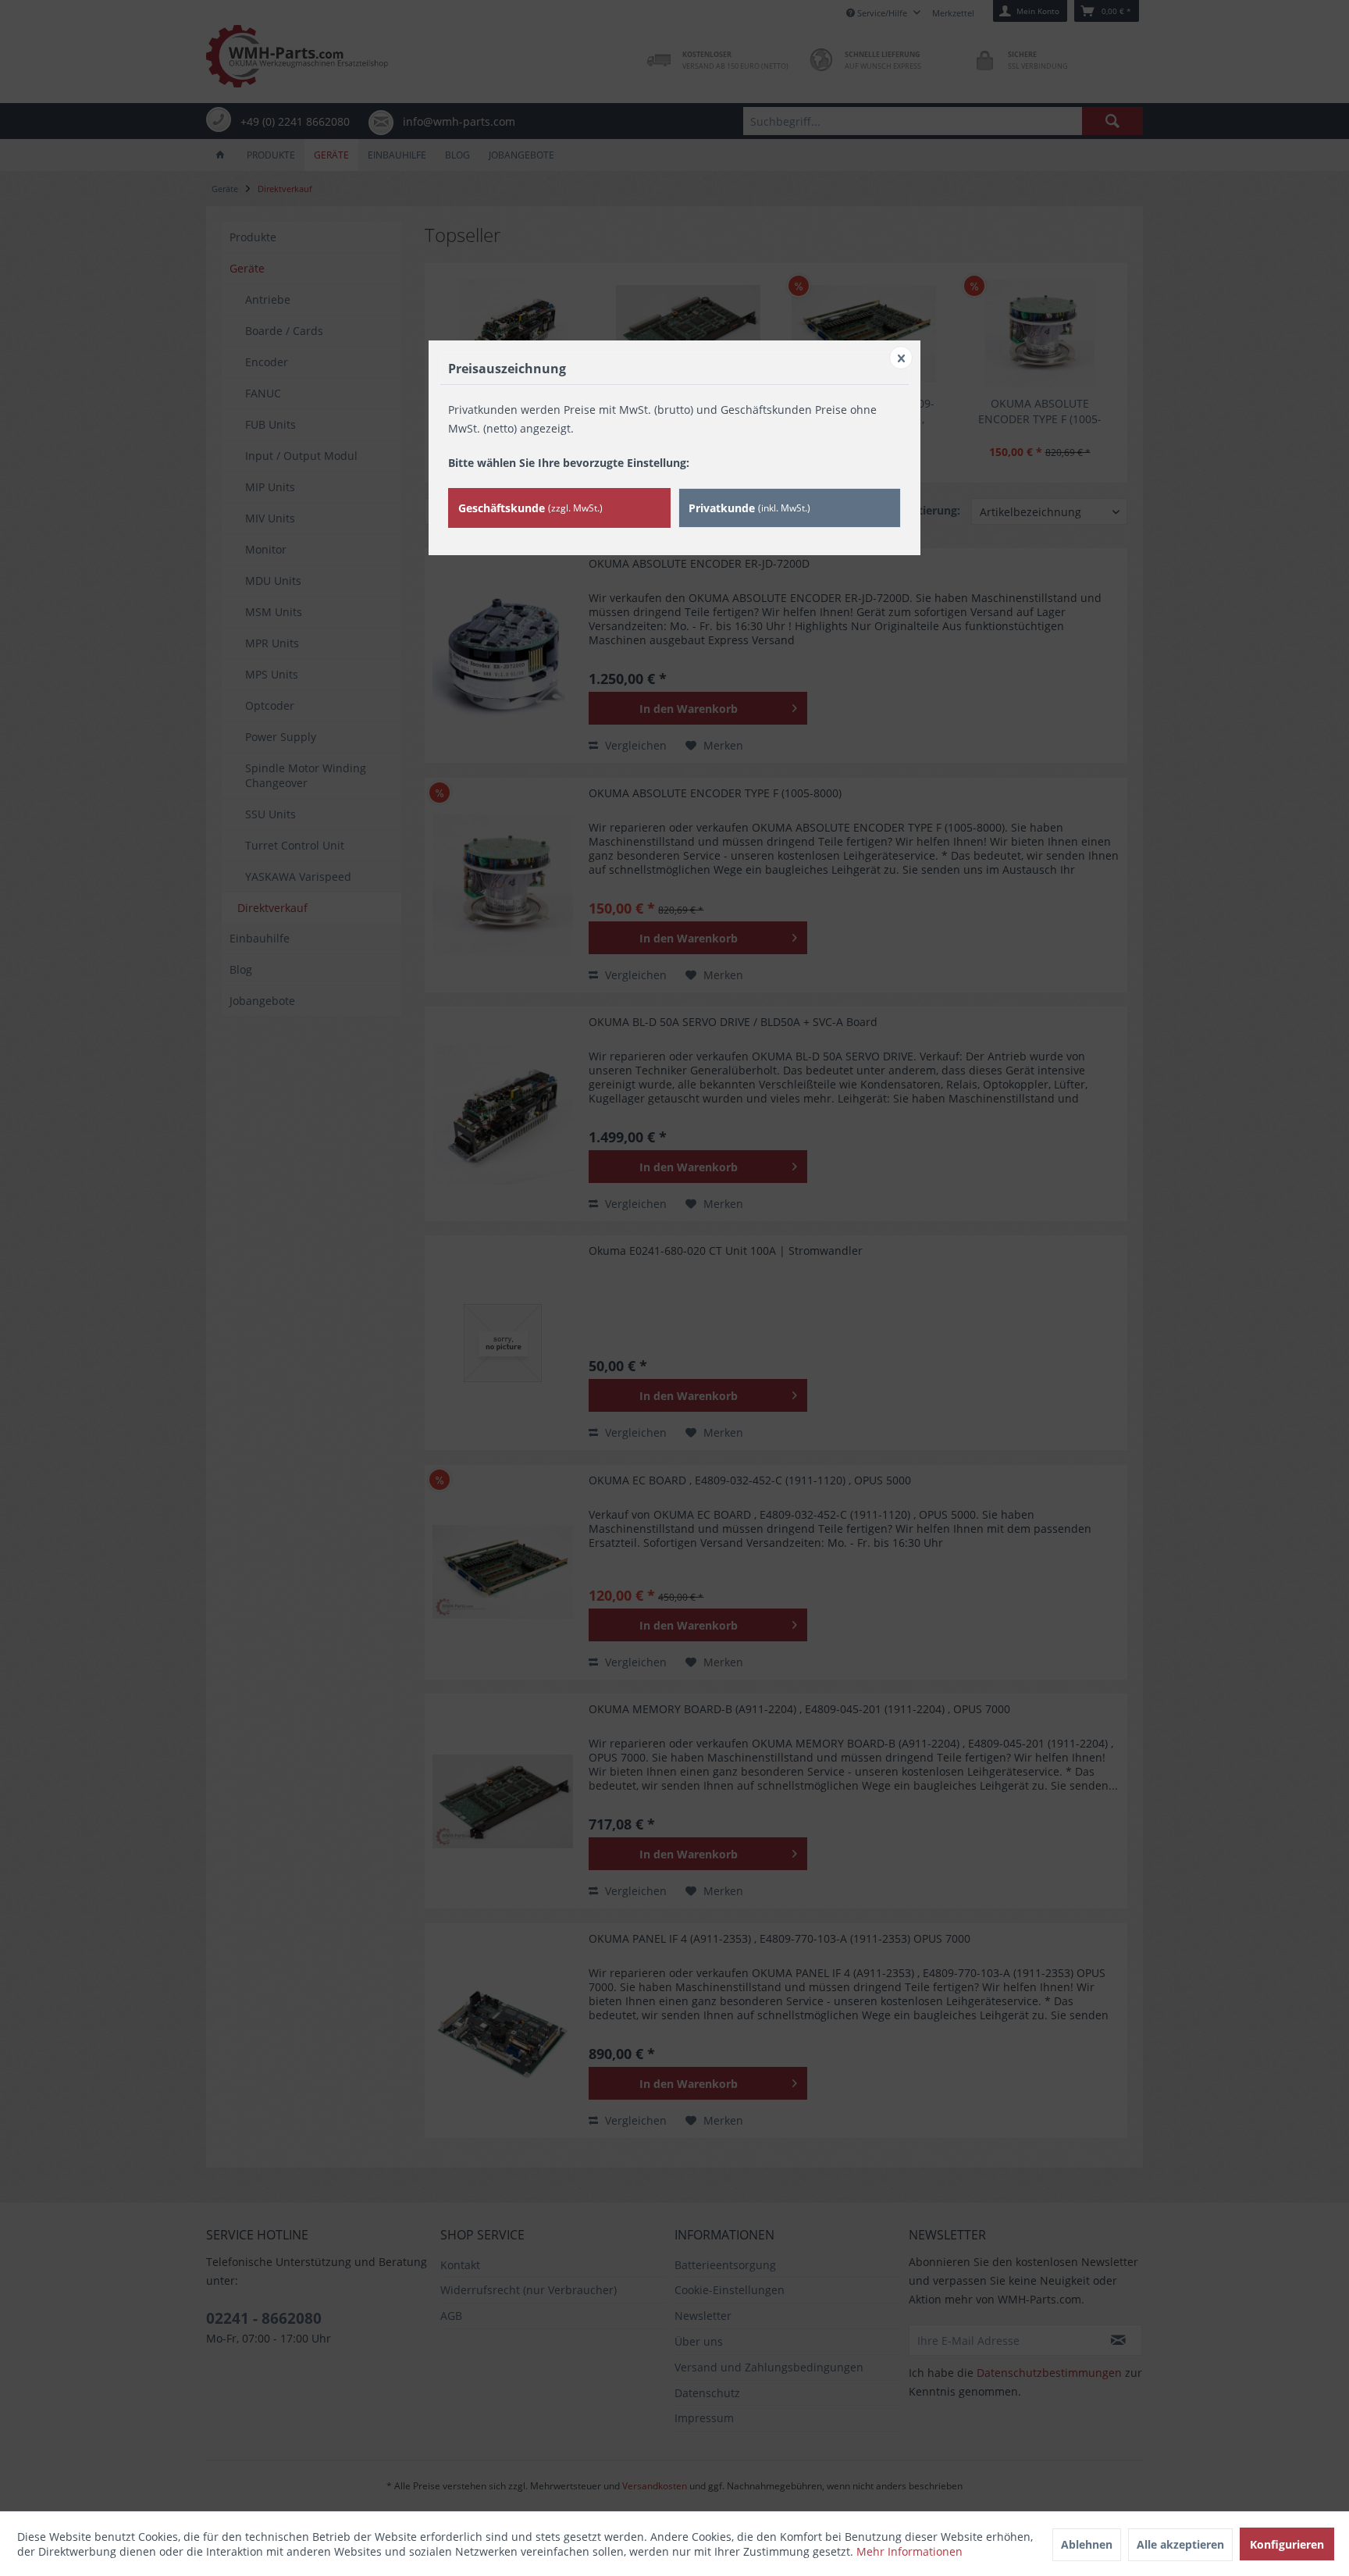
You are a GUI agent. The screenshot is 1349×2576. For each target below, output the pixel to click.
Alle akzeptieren (1180, 2544)
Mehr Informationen (909, 2551)
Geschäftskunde (530, 508)
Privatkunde (749, 508)
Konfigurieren (1287, 2544)
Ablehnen (1087, 2544)
